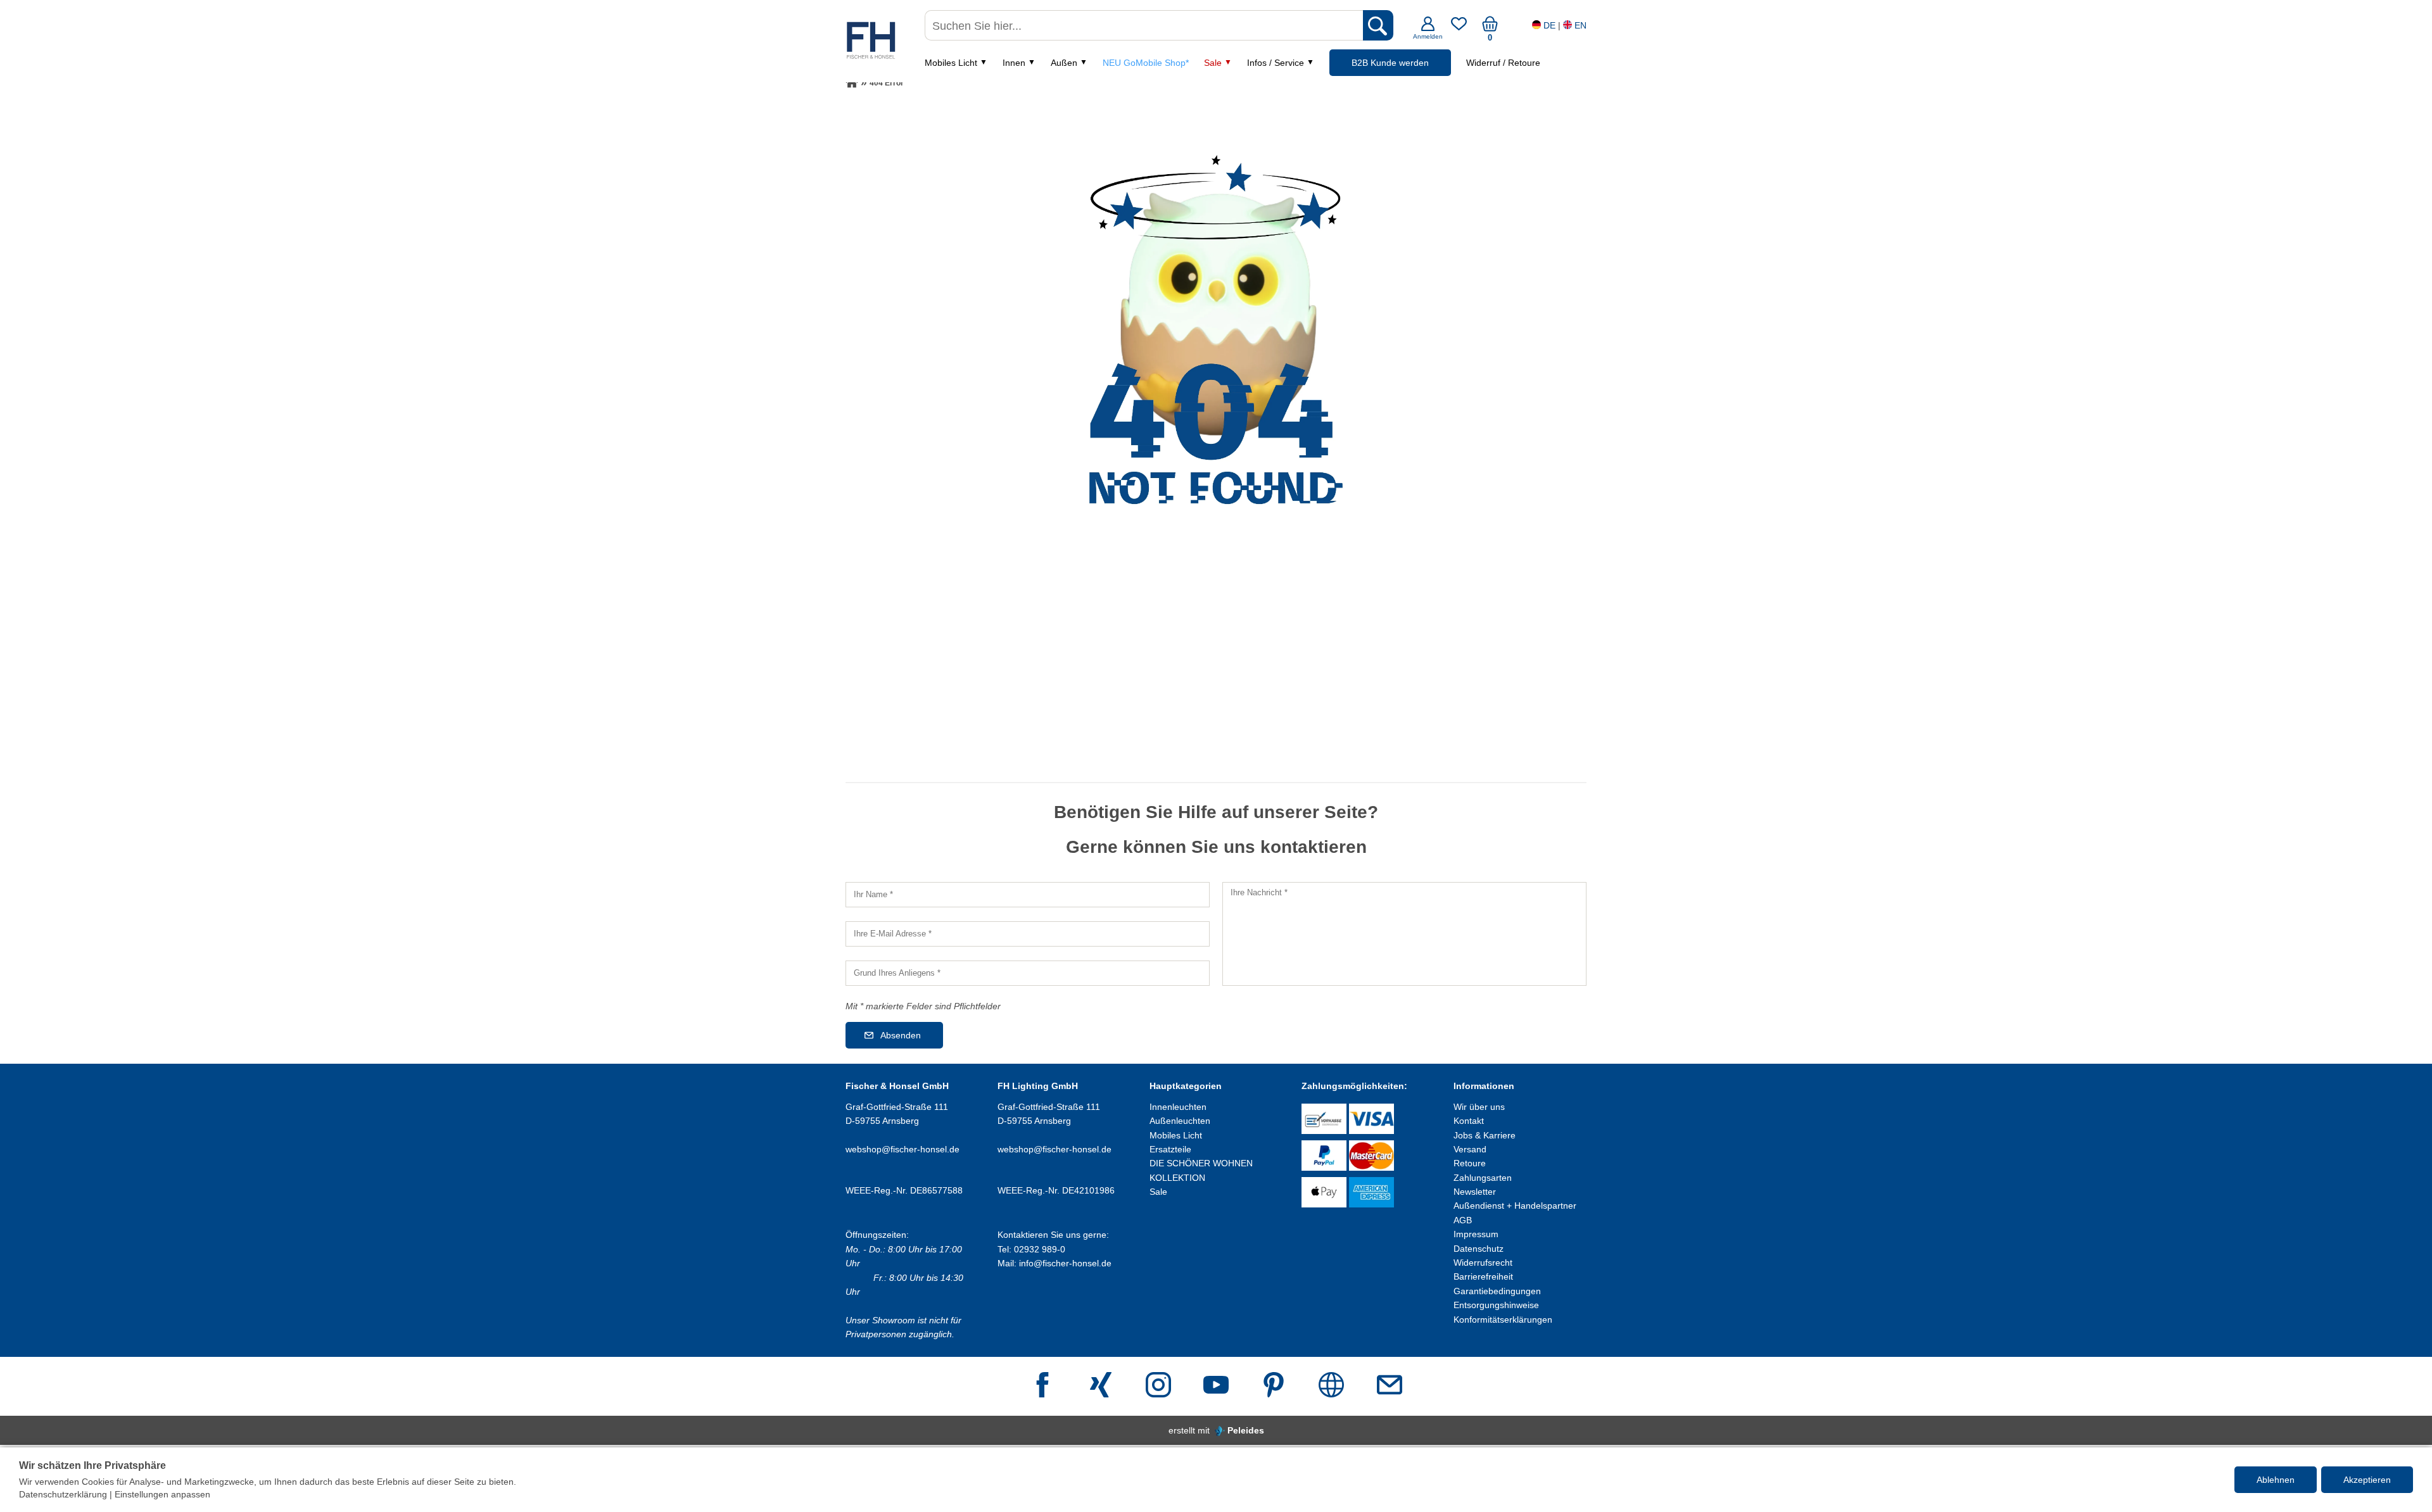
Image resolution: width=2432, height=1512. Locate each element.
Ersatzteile (1170, 1149)
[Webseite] (1331, 1386)
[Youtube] (1216, 1386)
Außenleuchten (1180, 1121)
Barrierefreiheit (1483, 1276)
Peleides (1246, 1430)
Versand (1470, 1149)
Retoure (1470, 1163)
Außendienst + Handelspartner (1515, 1206)
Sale (1213, 63)
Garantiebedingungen (1497, 1291)
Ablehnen (2276, 1480)
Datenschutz (1479, 1249)
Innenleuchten (1178, 1107)
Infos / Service (1276, 63)
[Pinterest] (1274, 1386)
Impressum (1476, 1234)
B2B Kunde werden (1390, 63)
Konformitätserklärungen (1503, 1320)
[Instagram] (1158, 1386)
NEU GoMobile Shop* (1146, 63)
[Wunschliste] (1459, 28)
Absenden (901, 1035)
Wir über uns (1479, 1107)
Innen (1014, 63)
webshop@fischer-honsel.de (902, 1149)
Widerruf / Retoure (1503, 63)
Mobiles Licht (951, 63)
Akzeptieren (2367, 1480)
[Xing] (1101, 1386)
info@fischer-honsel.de (1065, 1263)
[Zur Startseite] (852, 83)
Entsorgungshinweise (1496, 1305)
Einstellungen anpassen (162, 1494)
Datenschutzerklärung (63, 1494)
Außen (1064, 63)
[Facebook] (1042, 1386)
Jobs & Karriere (1485, 1135)
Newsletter (1475, 1192)
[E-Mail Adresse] (1390, 1386)
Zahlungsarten (1483, 1178)
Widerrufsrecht (1483, 1263)
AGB (1463, 1220)
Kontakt (1469, 1121)
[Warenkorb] (1490, 28)
